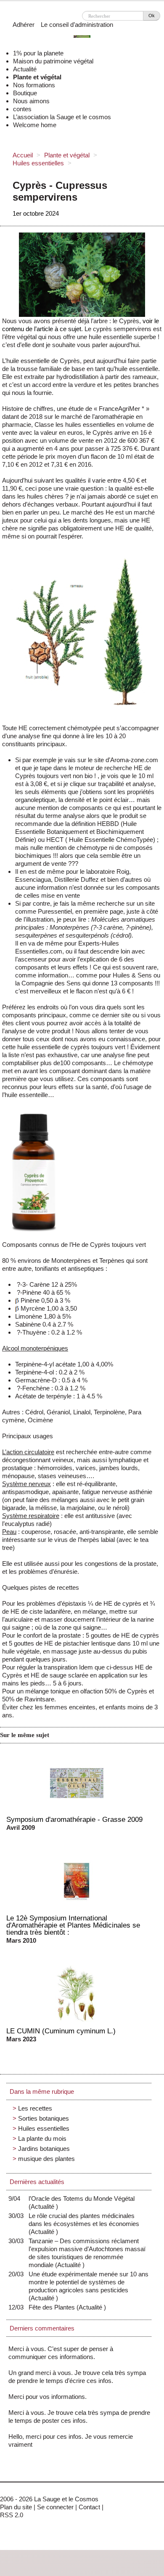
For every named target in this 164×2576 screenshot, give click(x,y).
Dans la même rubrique (42, 2091)
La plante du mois (42, 2138)
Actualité (25, 69)
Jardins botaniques (44, 2149)
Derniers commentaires (42, 2328)
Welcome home (35, 125)
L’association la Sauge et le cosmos (62, 117)
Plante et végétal (37, 77)
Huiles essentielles (38, 163)
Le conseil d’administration (77, 25)
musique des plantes (46, 2159)
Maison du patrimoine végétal (53, 61)
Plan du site (16, 2507)
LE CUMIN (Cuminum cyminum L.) (61, 2031)
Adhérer (24, 25)
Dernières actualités (37, 2182)
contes (22, 109)
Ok (152, 16)
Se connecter (55, 2507)
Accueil (23, 155)
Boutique (25, 93)
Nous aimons (31, 101)
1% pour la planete (38, 53)
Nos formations (34, 85)
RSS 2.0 (12, 2515)
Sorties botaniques (44, 2118)
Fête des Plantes (54, 2307)
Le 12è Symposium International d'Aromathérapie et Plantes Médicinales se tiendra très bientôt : (73, 1925)
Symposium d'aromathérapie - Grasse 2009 (74, 1819)
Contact (89, 2507)
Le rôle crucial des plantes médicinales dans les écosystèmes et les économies (84, 2224)
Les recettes (35, 2108)
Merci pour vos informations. (48, 2397)
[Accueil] (82, 38)
